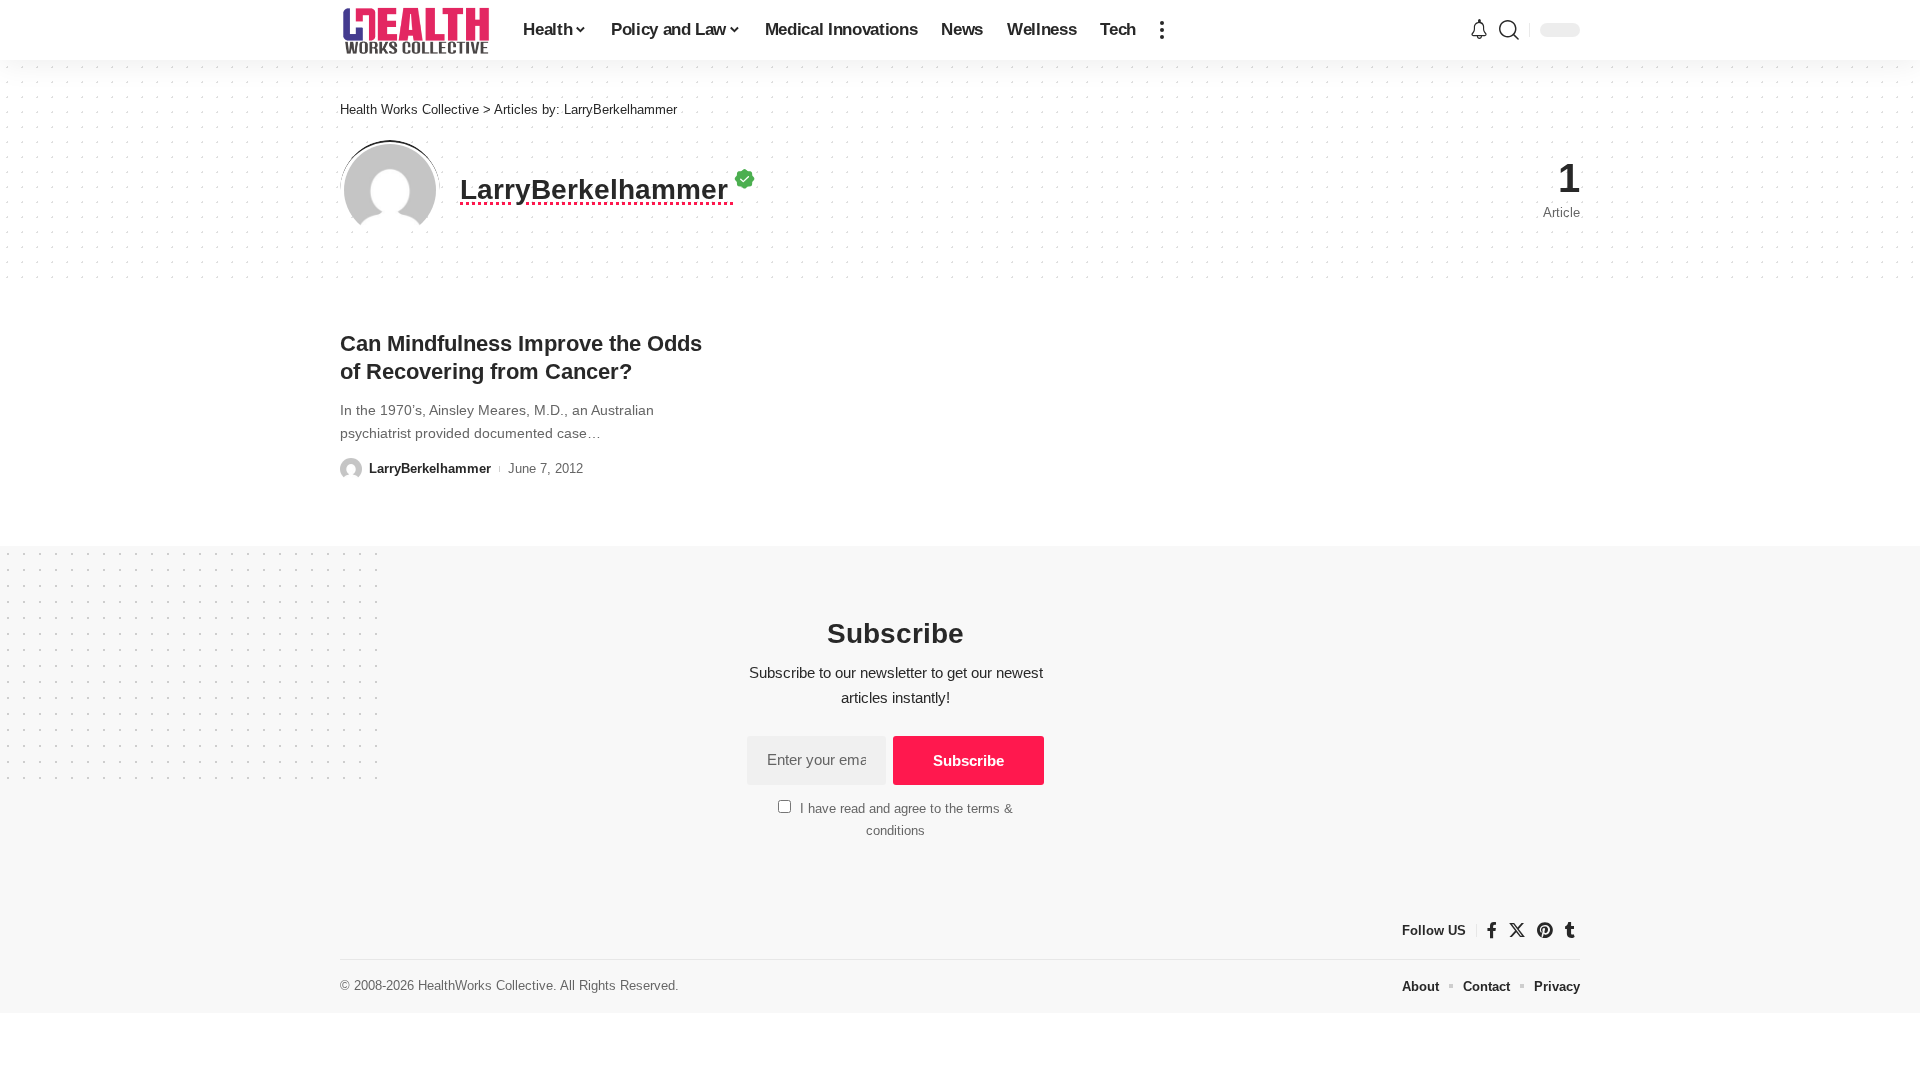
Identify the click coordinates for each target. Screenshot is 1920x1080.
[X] (1517, 930)
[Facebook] (1492, 930)
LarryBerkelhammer (430, 468)
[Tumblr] (1570, 930)
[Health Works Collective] (415, 30)
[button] (1162, 30)
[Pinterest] (1545, 930)
